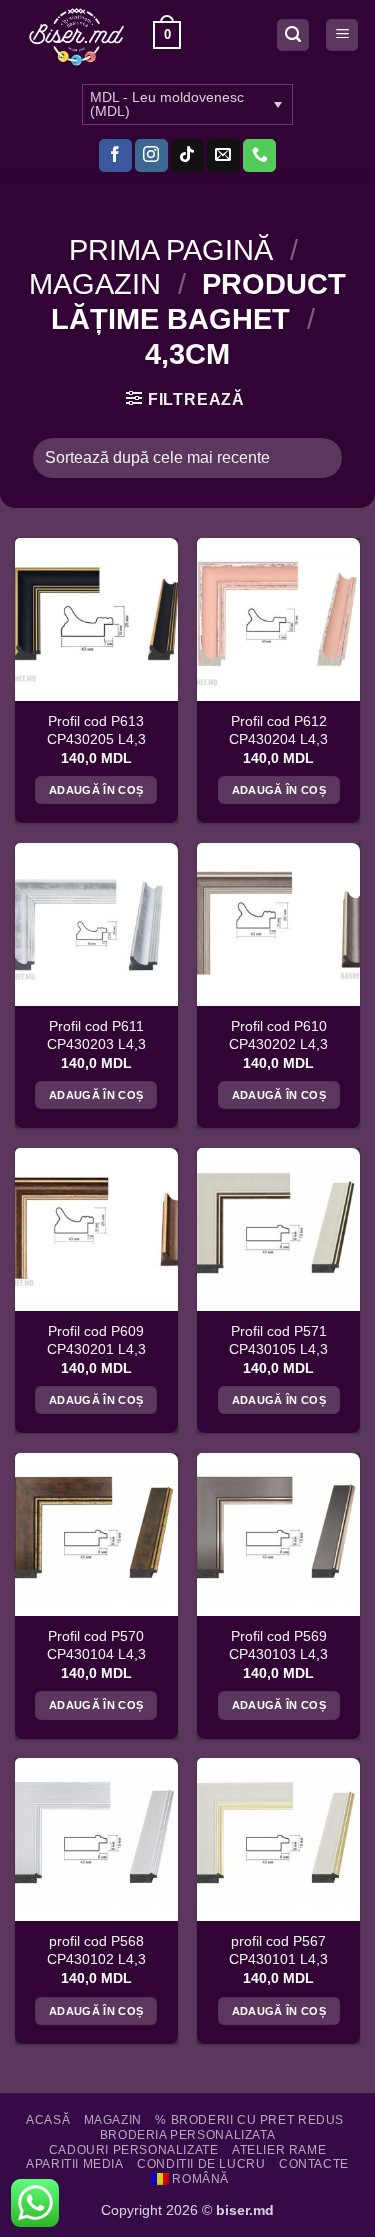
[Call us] (259, 156)
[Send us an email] (223, 156)
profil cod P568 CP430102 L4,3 (96, 1950)
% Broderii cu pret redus (249, 2120)
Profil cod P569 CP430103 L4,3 (278, 1645)
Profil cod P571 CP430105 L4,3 (278, 1340)
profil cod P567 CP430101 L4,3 (278, 1950)
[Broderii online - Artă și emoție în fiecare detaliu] (76, 35)
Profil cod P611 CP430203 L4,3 (96, 1035)
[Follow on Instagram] (151, 156)
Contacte (314, 2164)
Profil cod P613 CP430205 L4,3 (96, 730)
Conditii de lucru (201, 2164)
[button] (167, 35)
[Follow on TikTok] (187, 156)
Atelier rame (279, 2150)
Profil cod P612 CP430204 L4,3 (278, 730)
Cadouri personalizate (134, 2150)
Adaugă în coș (96, 790)
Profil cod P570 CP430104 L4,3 (96, 1645)
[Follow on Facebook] (115, 156)
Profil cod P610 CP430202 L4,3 (278, 1035)
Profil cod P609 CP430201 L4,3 (96, 1340)
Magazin (95, 284)
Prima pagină (171, 250)
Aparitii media (75, 2164)
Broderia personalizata (187, 2135)
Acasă (48, 2120)
